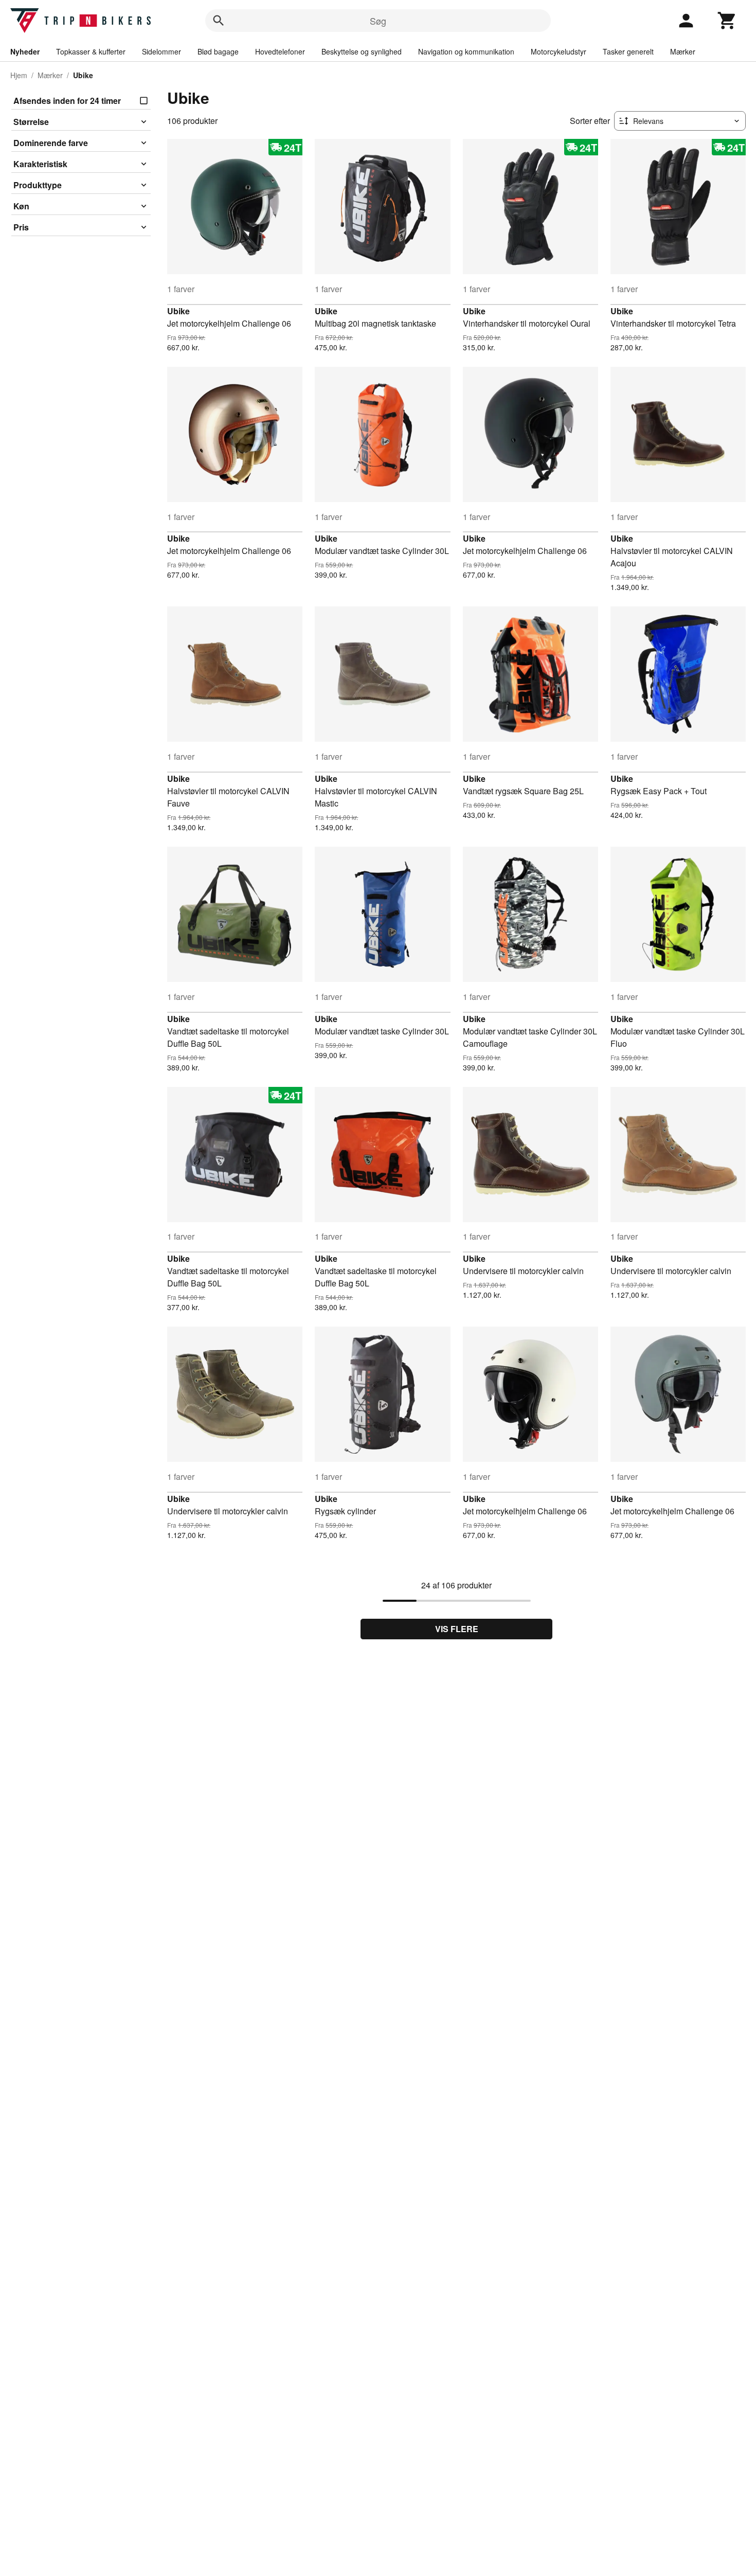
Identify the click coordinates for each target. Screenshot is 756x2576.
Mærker (683, 51)
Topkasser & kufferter (91, 51)
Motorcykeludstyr (559, 51)
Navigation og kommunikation (466, 51)
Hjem (19, 75)
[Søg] (219, 21)
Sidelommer (161, 51)
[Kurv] (727, 21)
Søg (378, 21)
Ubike (178, 311)
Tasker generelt (628, 51)
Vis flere (457, 1629)
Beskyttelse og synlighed (362, 51)
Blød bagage (218, 51)
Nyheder (25, 51)
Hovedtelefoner (280, 51)
